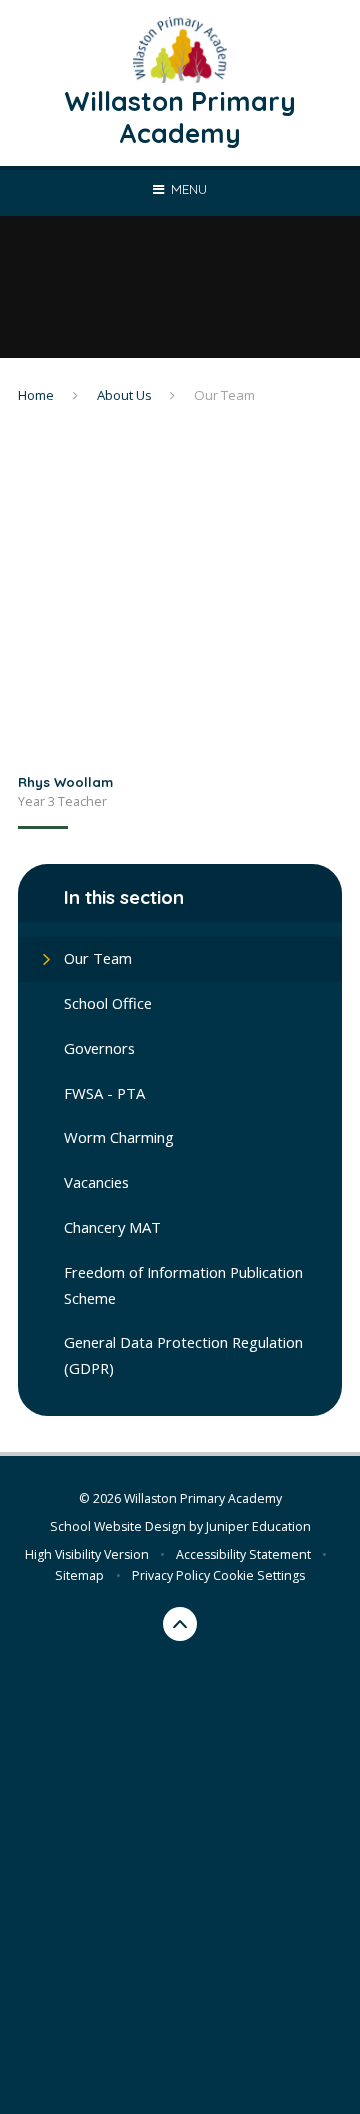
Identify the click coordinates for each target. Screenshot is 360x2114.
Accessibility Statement (243, 1554)
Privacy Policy (171, 1575)
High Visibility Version (87, 1554)
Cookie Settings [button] (259, 1575)
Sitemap (79, 1575)
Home (36, 395)
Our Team (224, 395)
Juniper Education (258, 1526)
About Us (124, 395)
